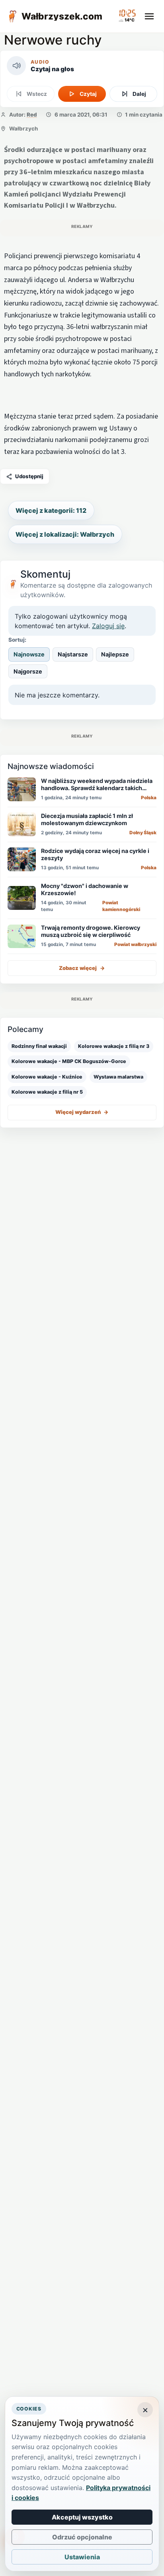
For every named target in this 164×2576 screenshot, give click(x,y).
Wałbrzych (23, 129)
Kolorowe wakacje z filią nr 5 (47, 1092)
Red (32, 115)
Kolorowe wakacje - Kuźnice (47, 1077)
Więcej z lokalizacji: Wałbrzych (65, 534)
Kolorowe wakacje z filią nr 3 (114, 1046)
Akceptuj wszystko (82, 2517)
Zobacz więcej (82, 968)
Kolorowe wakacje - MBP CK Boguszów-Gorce (69, 1061)
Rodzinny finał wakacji (39, 1046)
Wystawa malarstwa (118, 1077)
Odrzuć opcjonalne (82, 2537)
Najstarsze (73, 654)
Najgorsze (28, 671)
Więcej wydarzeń (82, 1112)
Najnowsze (29, 654)
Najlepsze (115, 654)
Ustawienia (82, 2557)
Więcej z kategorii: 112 (51, 510)
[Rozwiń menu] (149, 16)
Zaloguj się (108, 626)
